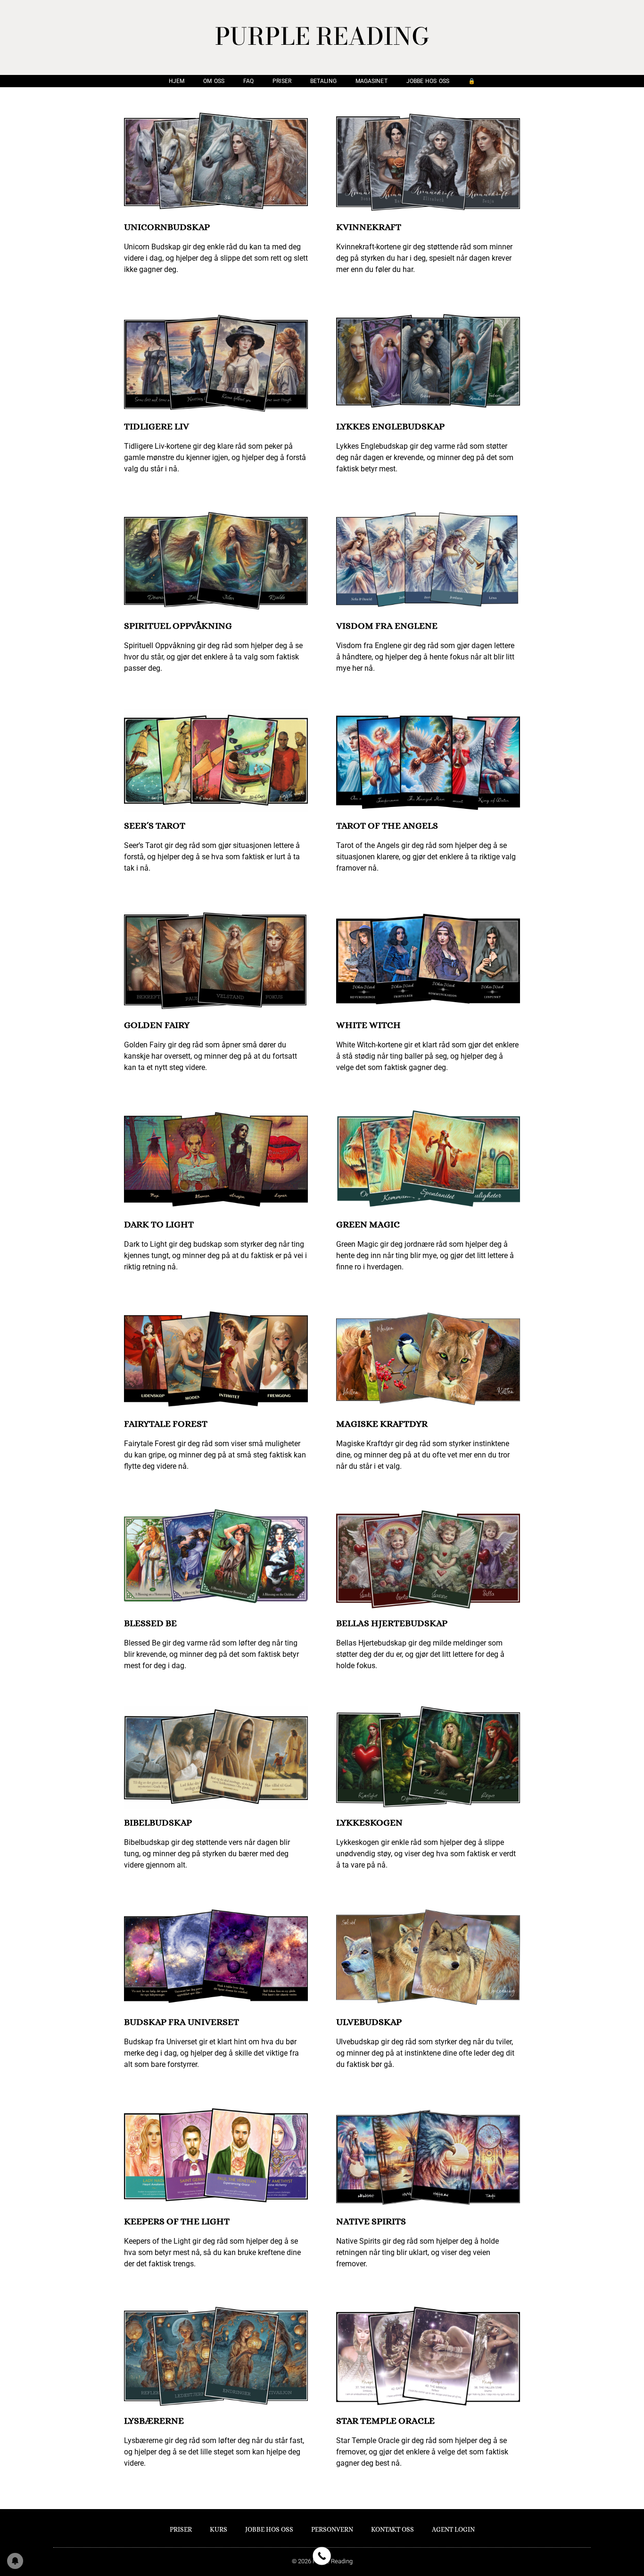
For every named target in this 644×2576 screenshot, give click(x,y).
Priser (282, 81)
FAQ (248, 81)
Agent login (453, 2529)
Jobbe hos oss (428, 81)
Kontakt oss (392, 2529)
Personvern (332, 2529)
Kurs (219, 2529)
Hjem (177, 81)
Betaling (323, 81)
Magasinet (372, 81)
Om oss (214, 81)
